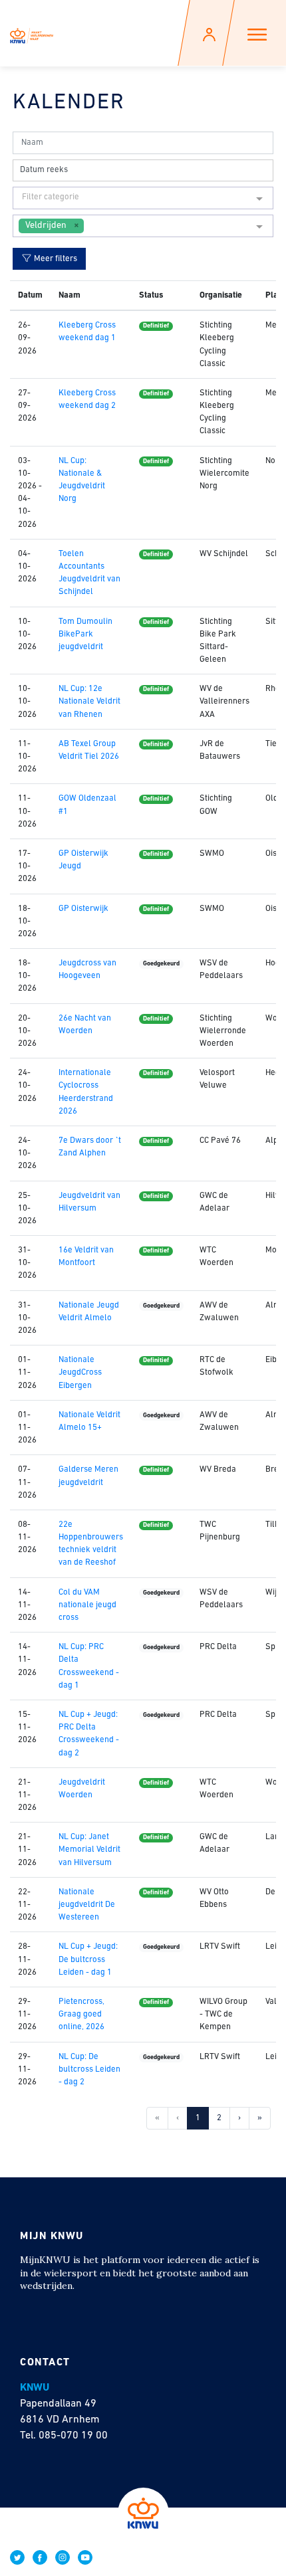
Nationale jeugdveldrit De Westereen (87, 1905)
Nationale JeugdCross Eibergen (80, 1372)
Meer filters (55, 259)
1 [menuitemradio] (198, 2118)
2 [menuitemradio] (219, 2118)
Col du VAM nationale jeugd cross (87, 1605)
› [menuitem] (239, 2118)
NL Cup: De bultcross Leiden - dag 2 (89, 2069)
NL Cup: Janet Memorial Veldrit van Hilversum (89, 1849)
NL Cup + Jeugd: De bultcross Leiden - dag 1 (88, 1959)
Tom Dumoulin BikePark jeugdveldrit (85, 634)
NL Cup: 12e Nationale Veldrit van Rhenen (89, 701)
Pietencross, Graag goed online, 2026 (81, 2014)
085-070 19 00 (73, 2436)
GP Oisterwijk (83, 909)
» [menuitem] (260, 2118)
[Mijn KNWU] (32, 33)
